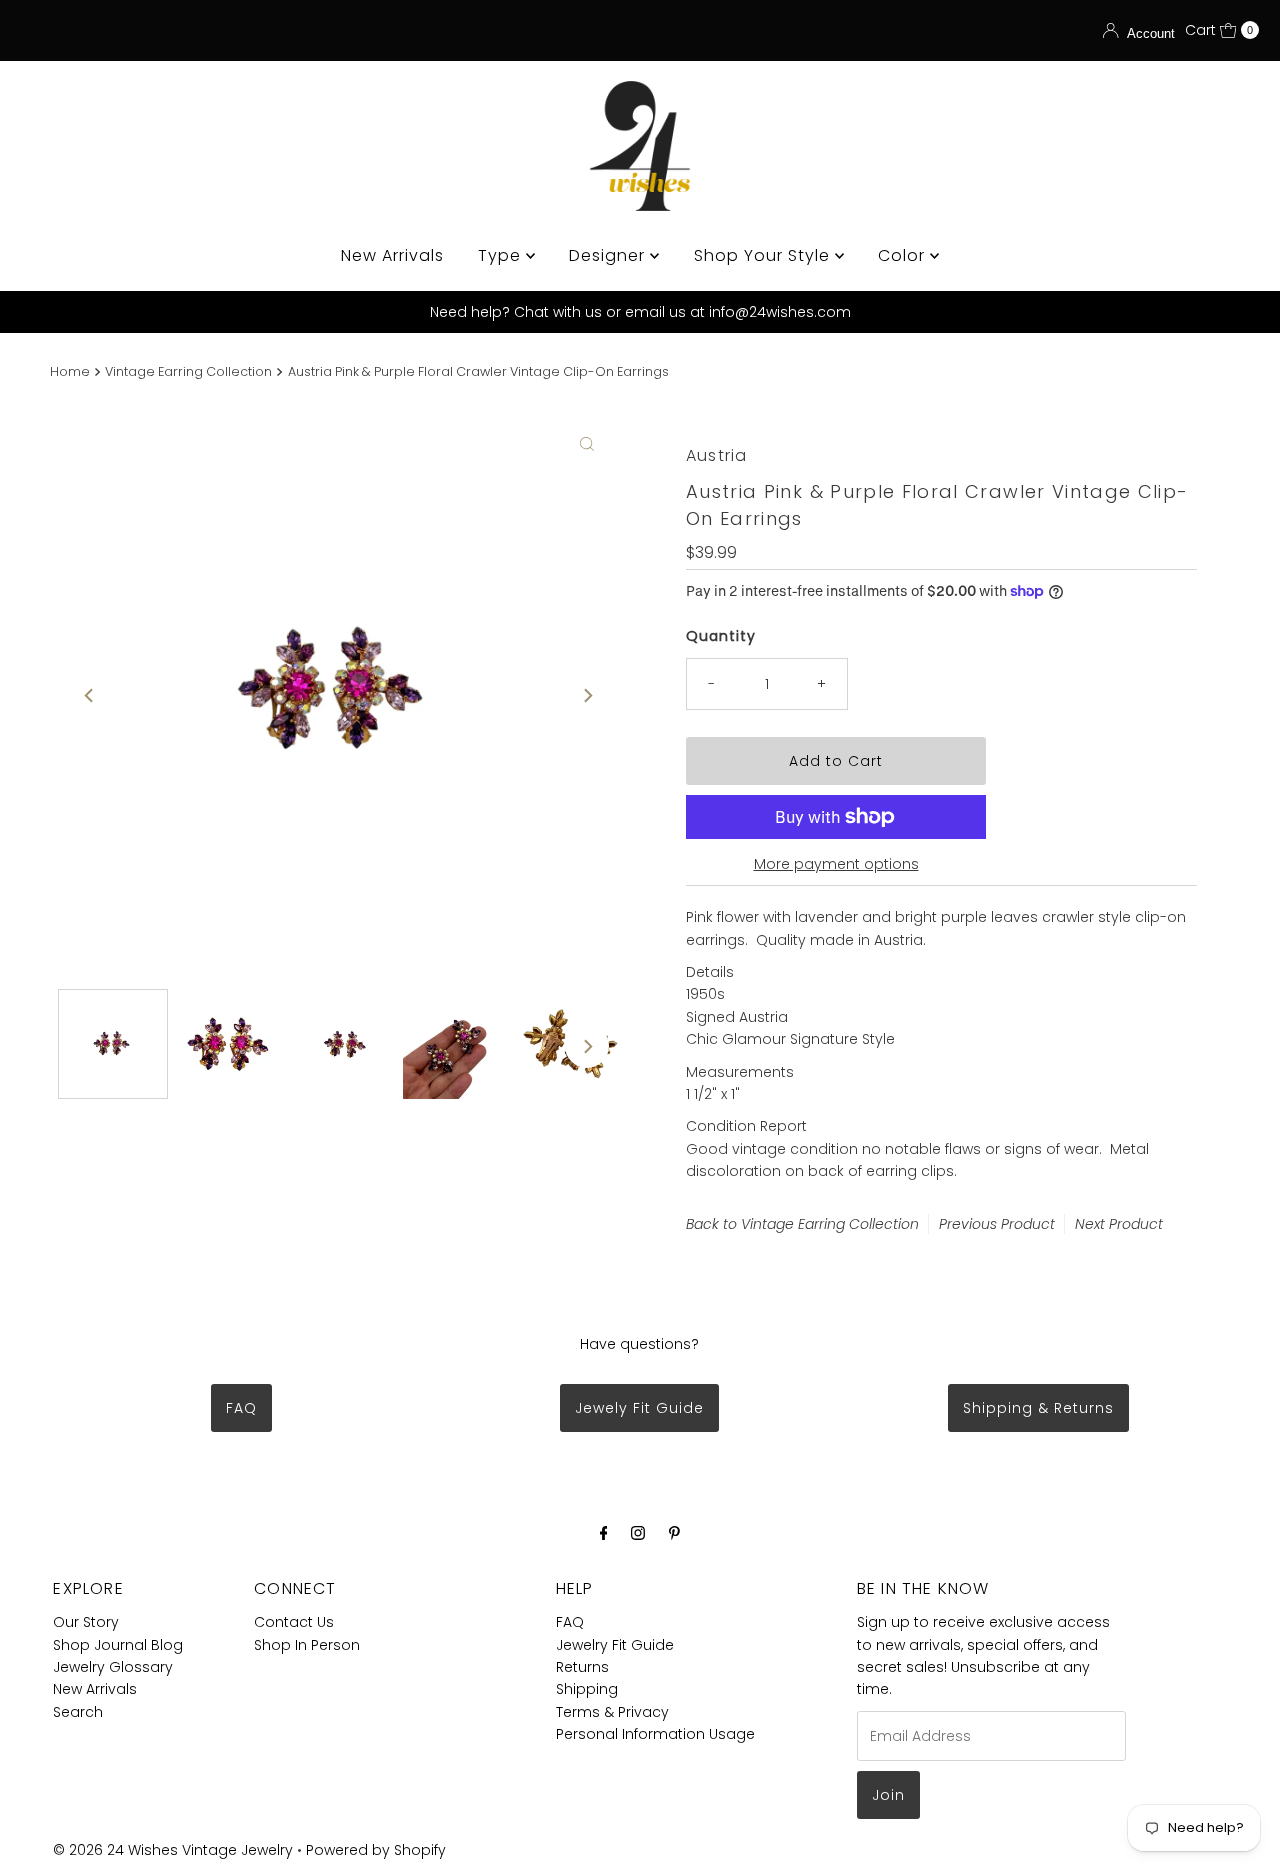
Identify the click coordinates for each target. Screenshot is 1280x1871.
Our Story (86, 1622)
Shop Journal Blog (118, 1645)
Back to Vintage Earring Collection (802, 1224)
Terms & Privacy (612, 1712)
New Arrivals (392, 255)
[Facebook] (604, 1533)
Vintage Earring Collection (188, 371)
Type (502, 255)
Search (78, 1712)
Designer (609, 255)
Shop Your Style (764, 255)
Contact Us (294, 1622)
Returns (582, 1667)
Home (70, 371)
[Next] (587, 695)
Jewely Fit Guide (639, 1408)
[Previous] (90, 695)
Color (904, 255)
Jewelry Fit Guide (615, 1645)
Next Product (1119, 1224)
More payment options (836, 864)
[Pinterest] (674, 1533)
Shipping (587, 1689)
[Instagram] (638, 1533)
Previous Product (997, 1224)
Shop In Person (307, 1645)
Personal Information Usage (655, 1734)
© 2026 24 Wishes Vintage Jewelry (175, 1850)
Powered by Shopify (376, 1850)
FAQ (241, 1408)
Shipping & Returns (1038, 1408)
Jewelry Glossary (113, 1667)
